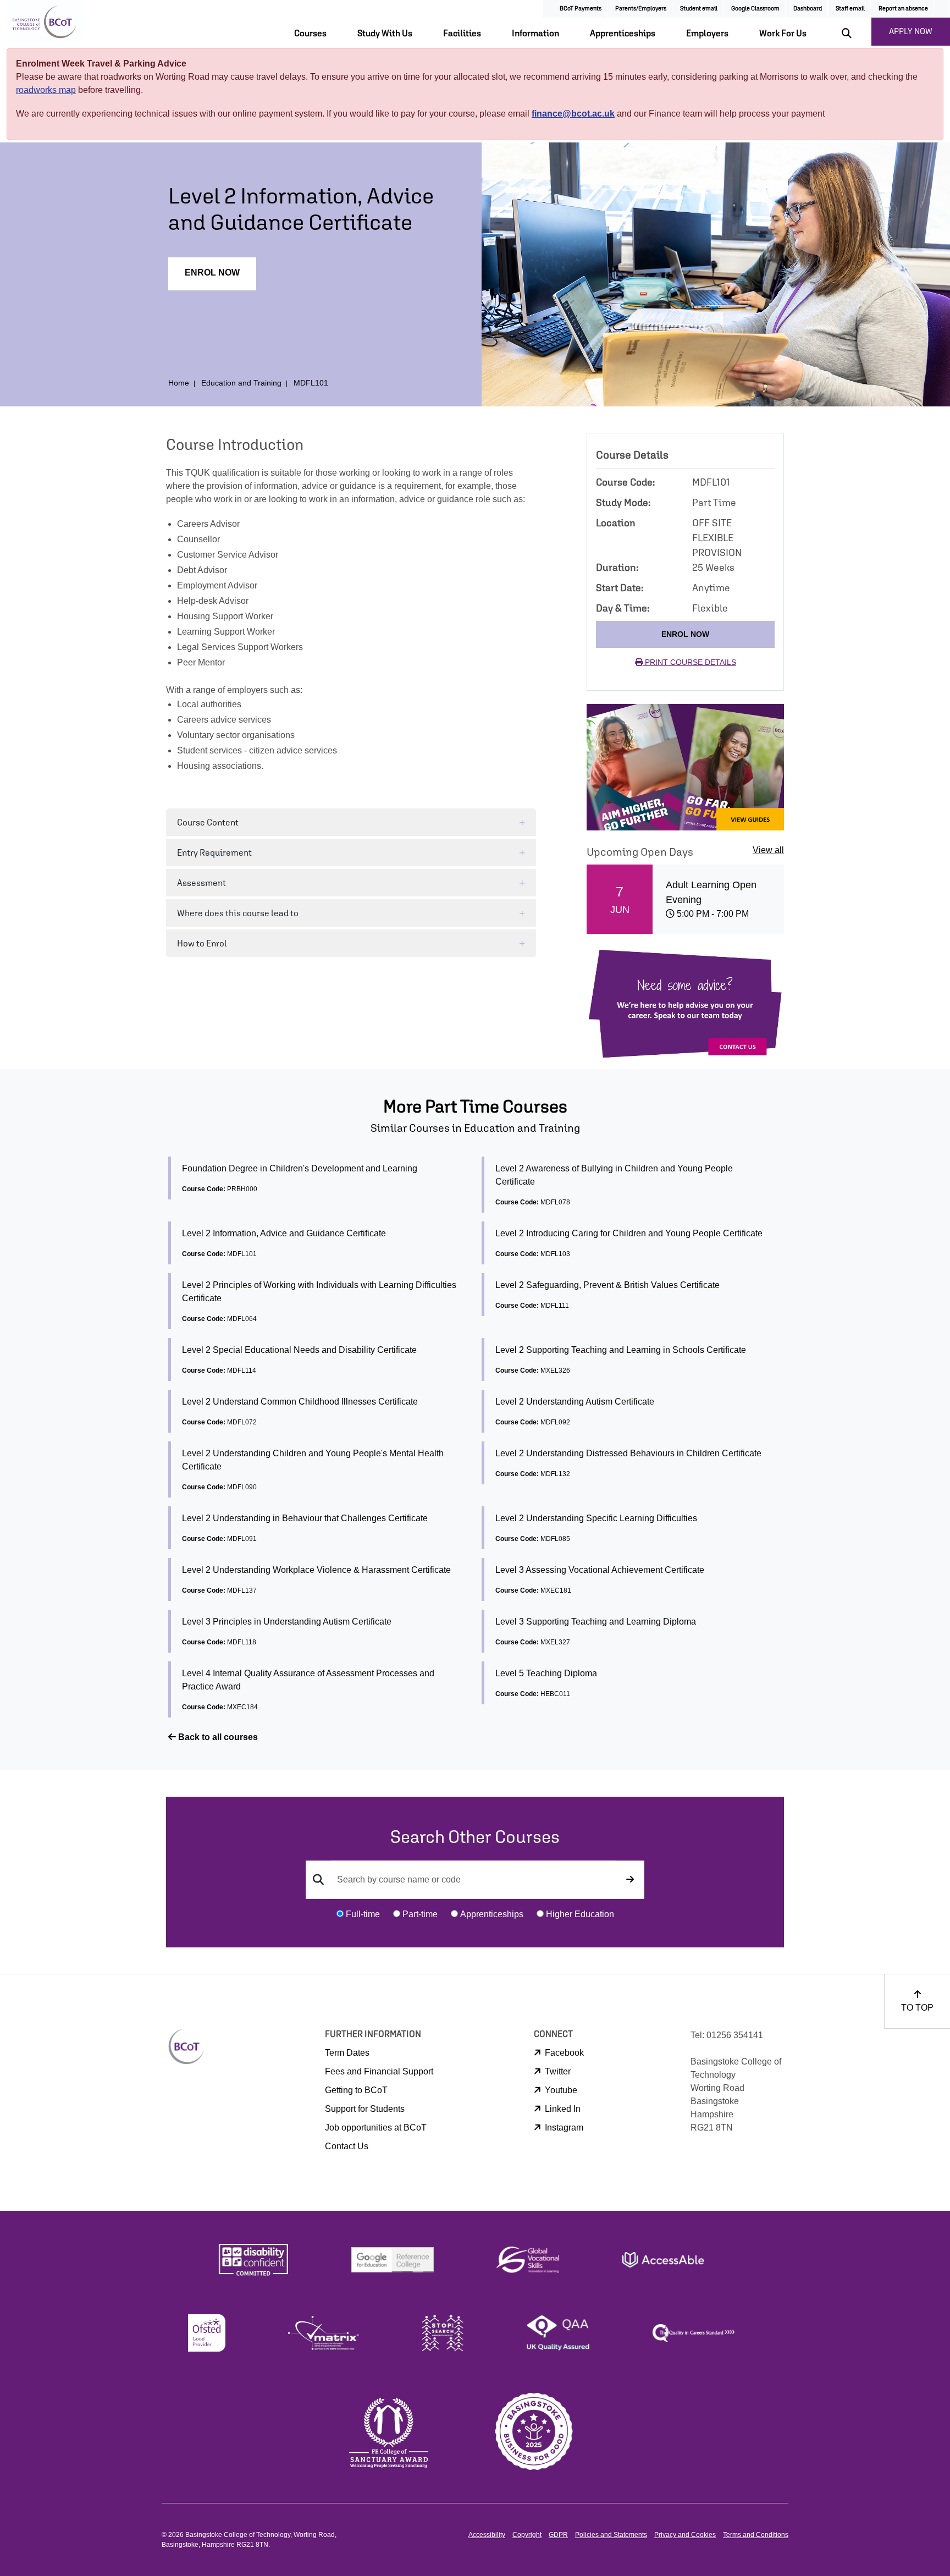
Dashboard (808, 8)
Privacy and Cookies (685, 2535)
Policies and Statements (611, 2535)
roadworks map (46, 90)
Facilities (462, 33)
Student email (699, 8)
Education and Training (241, 383)
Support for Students (365, 2109)
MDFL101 (311, 383)
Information (535, 33)
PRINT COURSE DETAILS (689, 662)
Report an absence (903, 8)
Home (179, 383)
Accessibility (487, 2535)
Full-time (363, 1914)
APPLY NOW (911, 31)
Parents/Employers (641, 8)
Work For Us (783, 33)
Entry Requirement (214, 852)
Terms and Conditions (756, 2535)
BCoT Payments (581, 8)
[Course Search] (630, 1880)
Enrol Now (212, 273)
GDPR (558, 2535)
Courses (310, 33)
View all (768, 850)
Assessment (201, 883)
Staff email (850, 8)
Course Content (208, 822)
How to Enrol (202, 943)
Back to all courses (217, 1737)
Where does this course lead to (238, 913)
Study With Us (385, 33)
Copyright (527, 2535)
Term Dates (347, 2053)
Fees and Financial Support (379, 2071)
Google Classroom (755, 8)
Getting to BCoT (356, 2090)
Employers (707, 33)
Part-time (420, 1914)
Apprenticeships (623, 33)
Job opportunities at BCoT (376, 2128)
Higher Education (580, 1914)
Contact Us (347, 2146)
